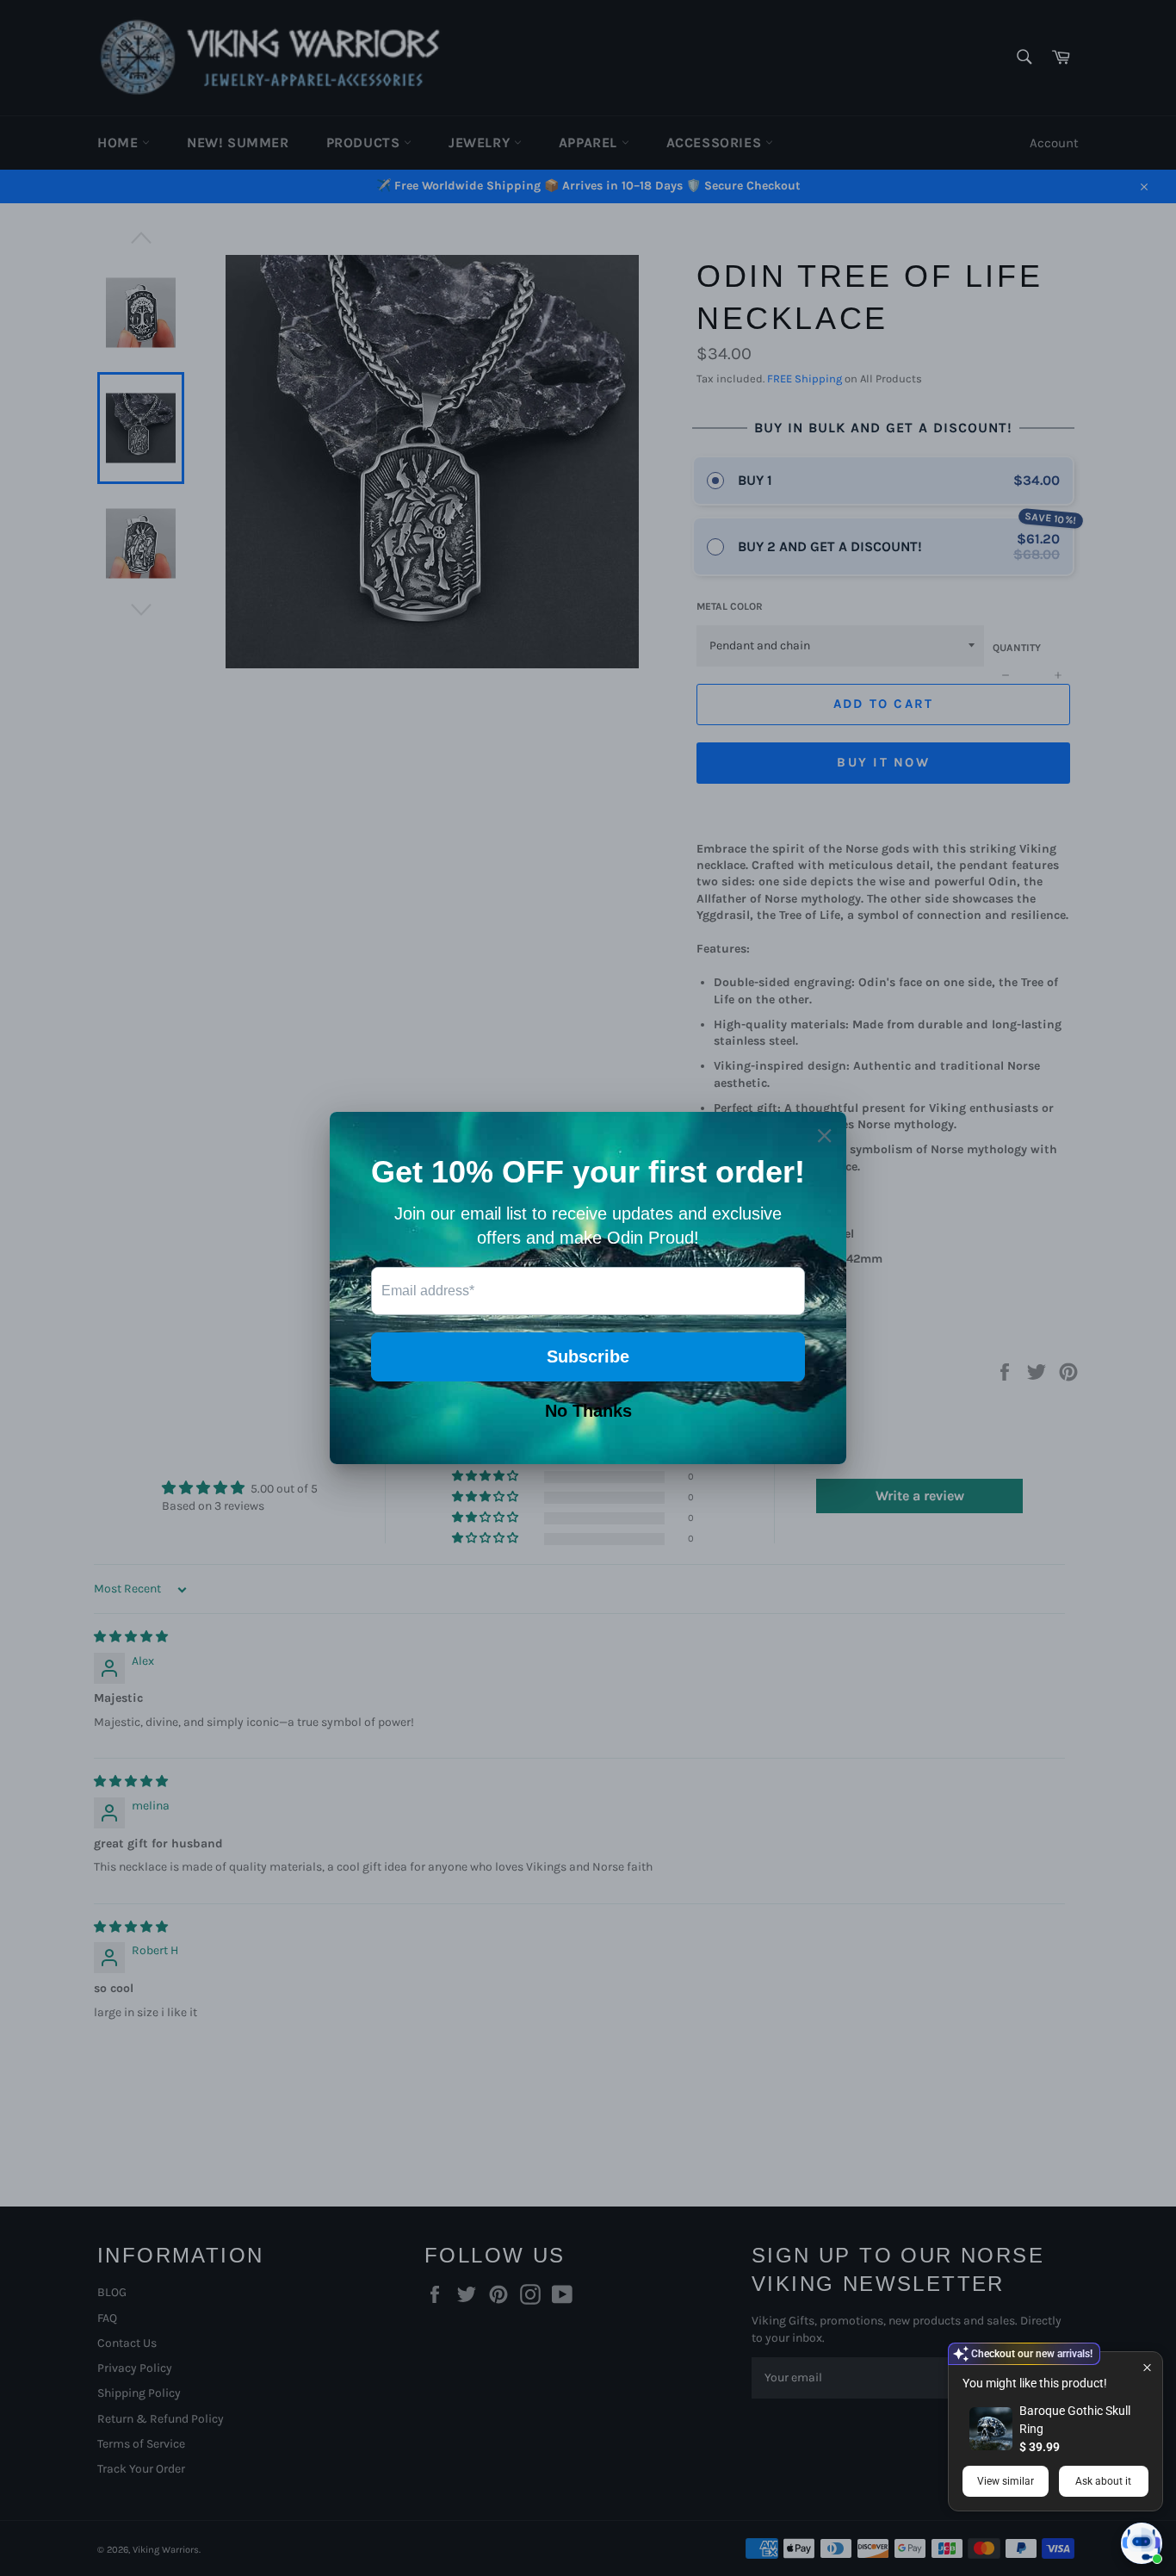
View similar (1006, 2481)
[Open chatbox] (1142, 2543)
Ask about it (1103, 2481)
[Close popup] (1147, 2367)
